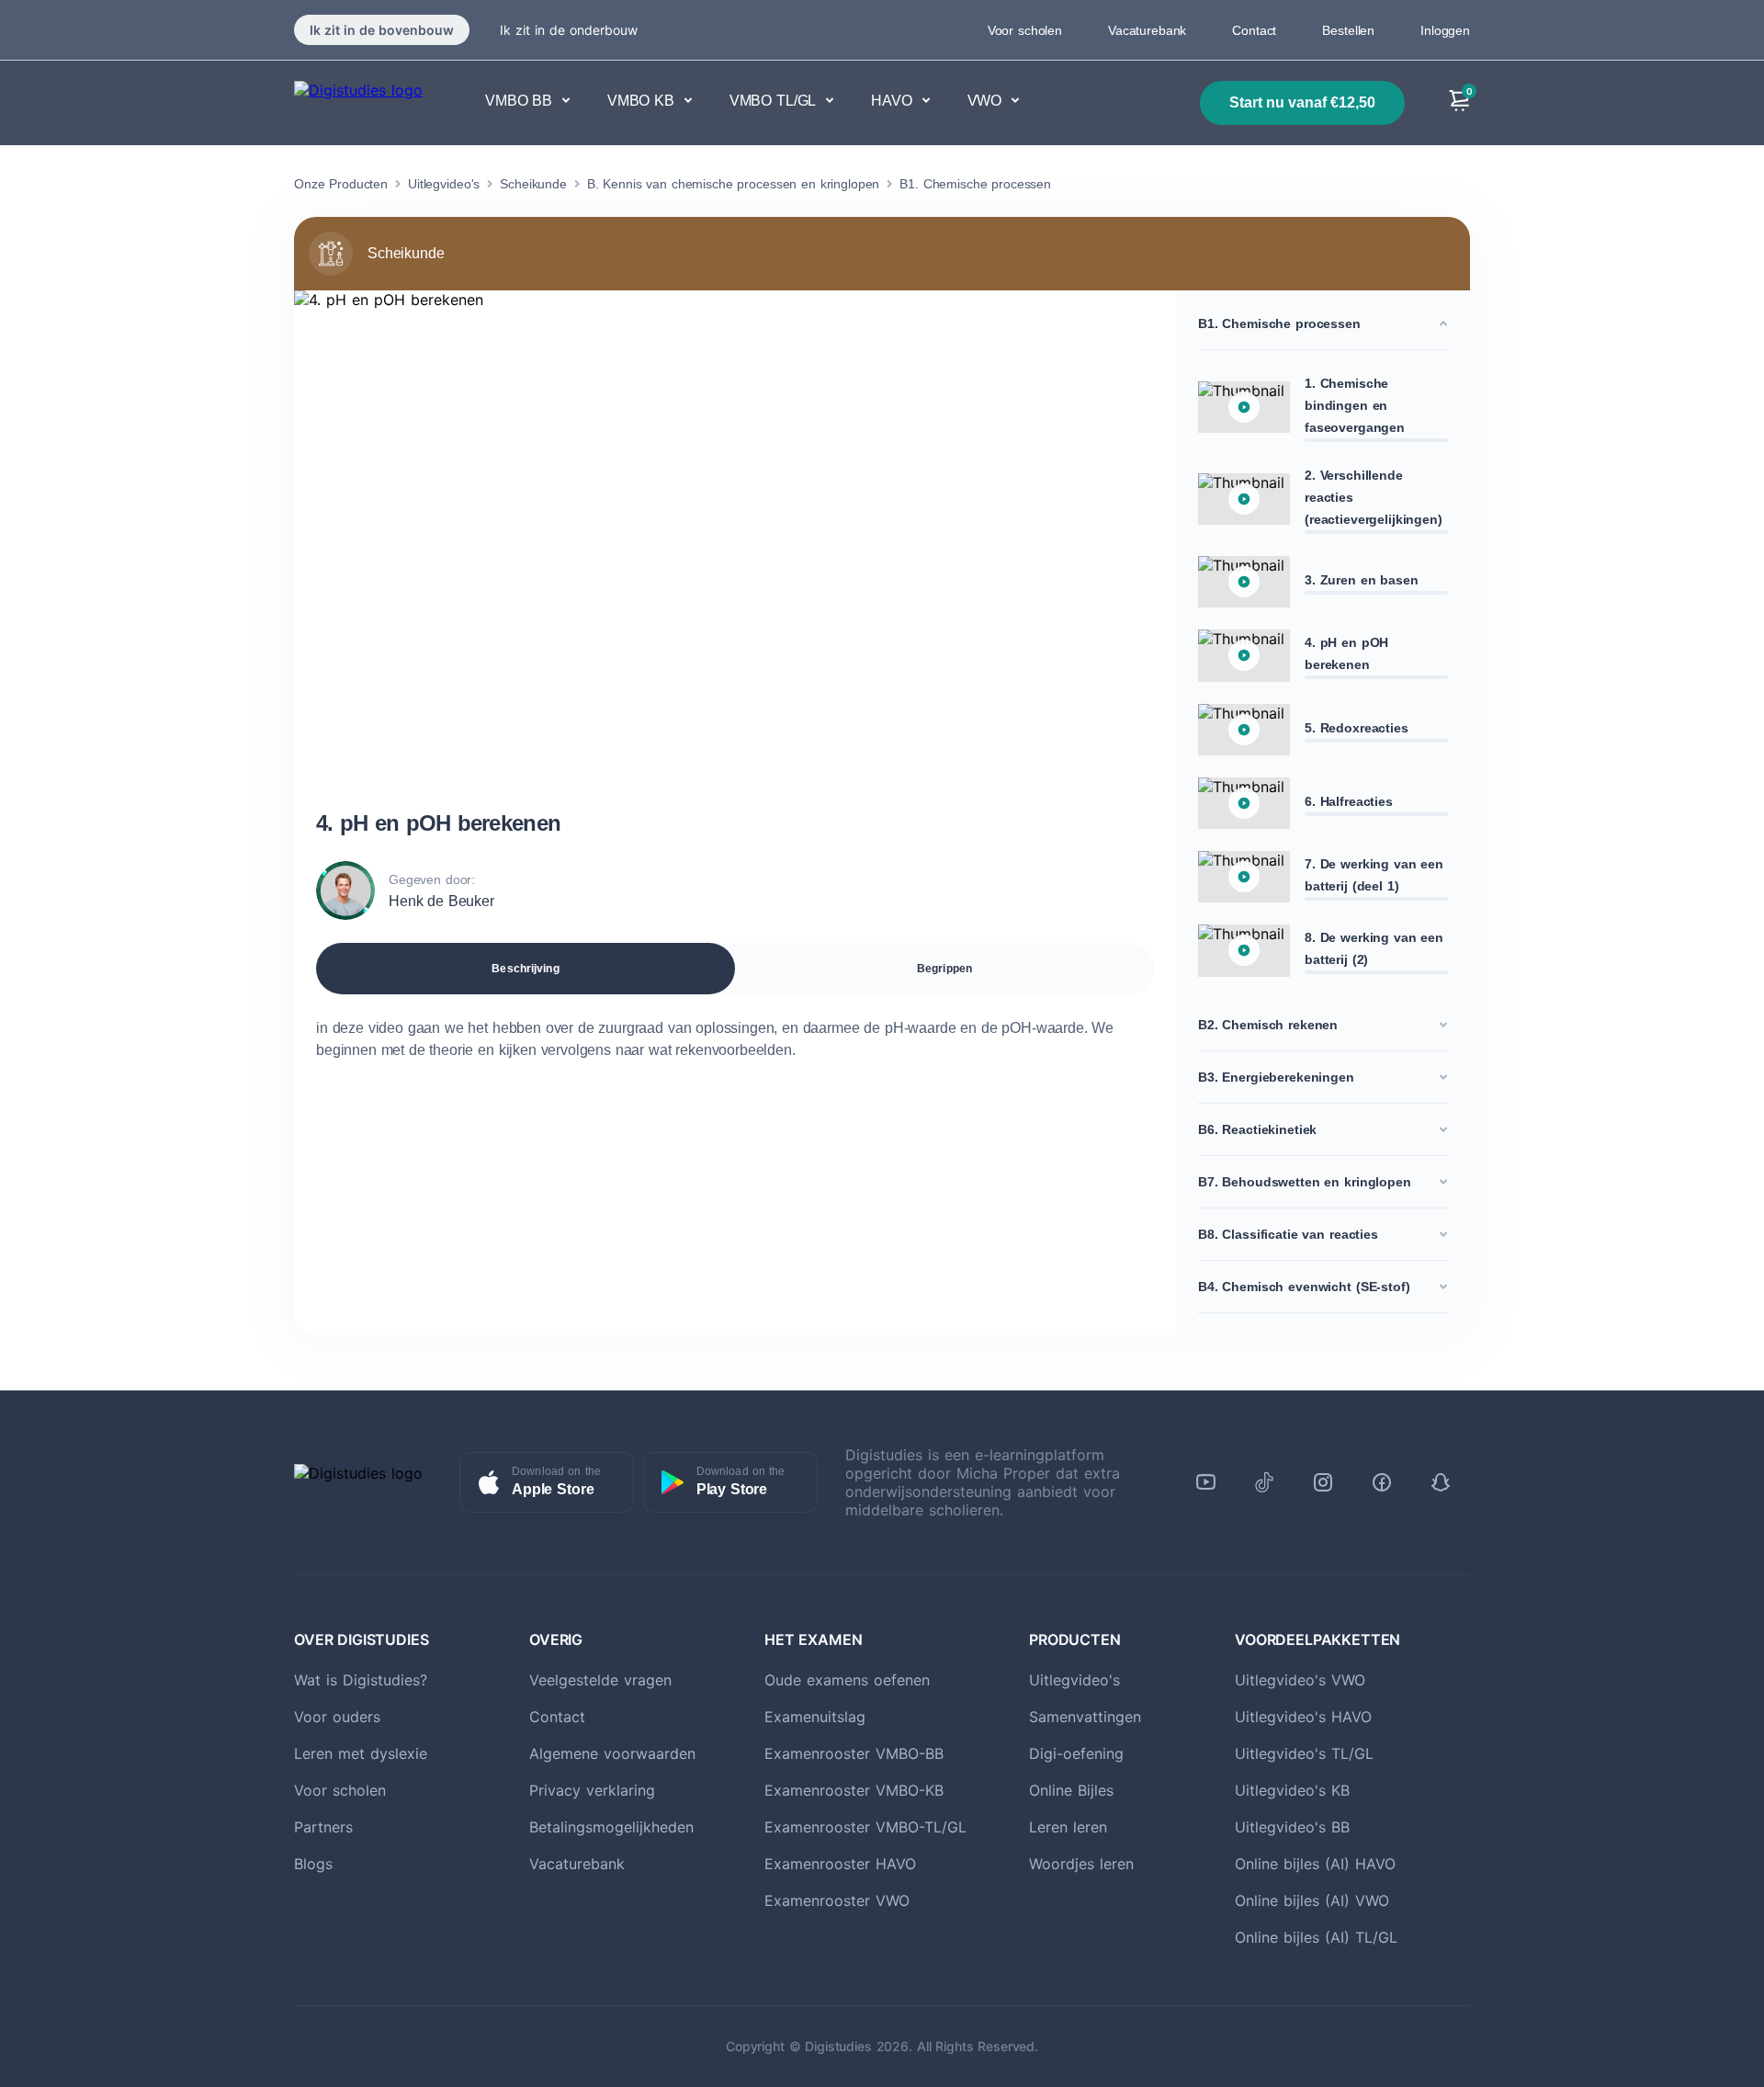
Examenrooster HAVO (840, 1864)
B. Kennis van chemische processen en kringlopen (733, 184)
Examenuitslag (815, 1717)
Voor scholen (1025, 30)
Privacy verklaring (592, 1790)
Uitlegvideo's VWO (1300, 1680)
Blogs (313, 1864)
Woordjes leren (1081, 1864)
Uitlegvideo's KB (1292, 1790)
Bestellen (1348, 30)
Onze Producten (341, 184)
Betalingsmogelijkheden (611, 1827)
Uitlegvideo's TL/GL (1304, 1753)
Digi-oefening (1076, 1753)
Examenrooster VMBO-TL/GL (865, 1827)
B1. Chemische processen (975, 184)
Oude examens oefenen (847, 1680)
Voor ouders (337, 1717)
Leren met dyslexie (361, 1753)
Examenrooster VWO (837, 1900)
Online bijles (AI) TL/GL (1316, 1937)
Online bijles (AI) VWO (1312, 1900)
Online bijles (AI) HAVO (1315, 1864)
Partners (323, 1827)
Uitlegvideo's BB (1292, 1827)
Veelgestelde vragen (600, 1680)
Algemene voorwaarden (612, 1753)
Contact (1254, 30)
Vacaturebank (1147, 30)
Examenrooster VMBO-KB (854, 1790)
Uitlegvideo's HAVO (1303, 1717)
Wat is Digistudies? (361, 1680)
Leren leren (1068, 1827)
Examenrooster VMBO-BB (854, 1753)
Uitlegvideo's (444, 184)
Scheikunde (533, 184)
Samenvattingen (1085, 1717)
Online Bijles (1071, 1790)
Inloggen (1445, 30)
